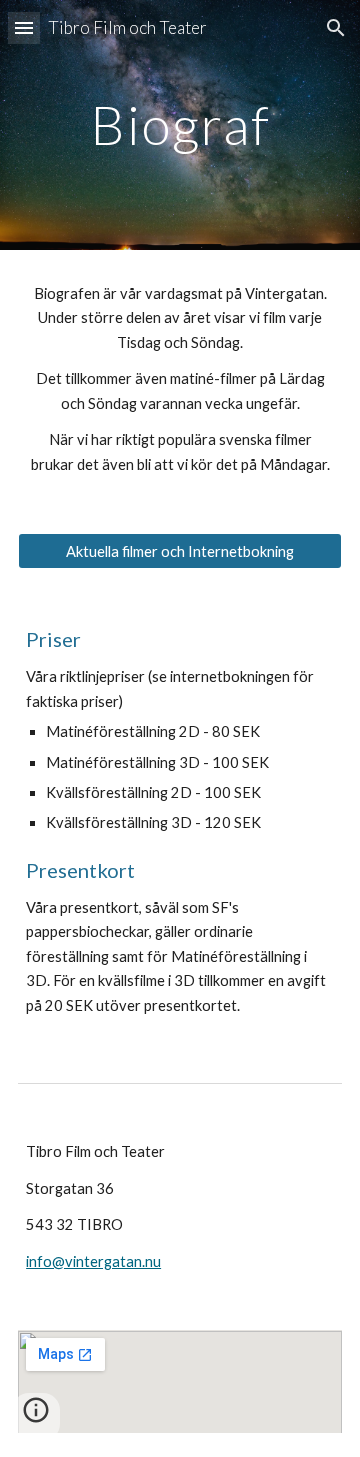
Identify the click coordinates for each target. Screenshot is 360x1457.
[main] (180, 124)
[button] (24, 27)
